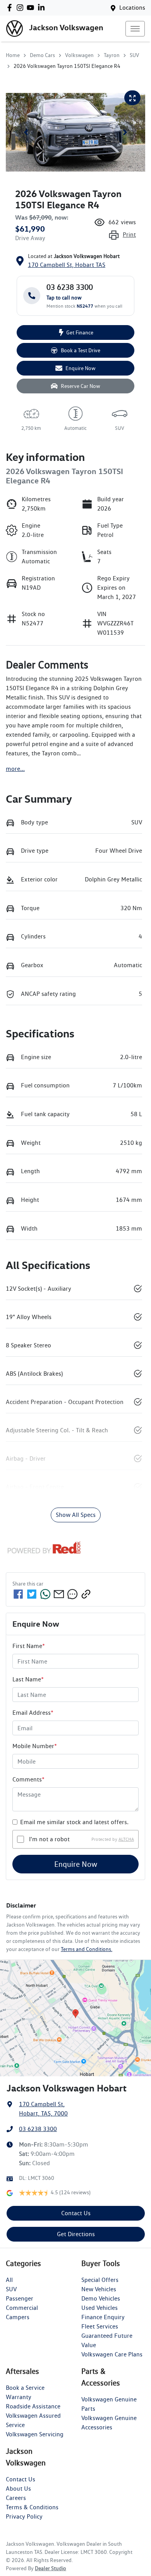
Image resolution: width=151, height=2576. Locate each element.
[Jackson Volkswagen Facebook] (11, 8)
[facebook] (18, 1594)
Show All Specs (76, 1515)
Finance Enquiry (103, 2317)
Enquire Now (76, 1864)
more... (15, 769)
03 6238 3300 (38, 2129)
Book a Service (25, 2388)
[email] (59, 1594)
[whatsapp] (45, 1594)
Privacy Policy (24, 2516)
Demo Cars (42, 55)
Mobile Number (35, 1746)
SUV (134, 55)
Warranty (19, 2397)
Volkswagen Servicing (35, 2434)
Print (129, 235)
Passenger (20, 2298)
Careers (16, 2498)
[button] (135, 29)
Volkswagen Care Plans (112, 2354)
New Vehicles (99, 2289)
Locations (132, 8)
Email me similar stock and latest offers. (74, 1822)
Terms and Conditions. (87, 1949)
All (9, 2280)
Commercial (22, 2308)
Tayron (112, 55)
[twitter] (32, 1594)
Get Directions (76, 2234)
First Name (29, 1646)
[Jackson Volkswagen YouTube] (32, 8)
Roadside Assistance (33, 2406)
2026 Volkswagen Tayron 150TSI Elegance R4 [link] (67, 66)
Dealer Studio (51, 2568)
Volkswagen (79, 55)
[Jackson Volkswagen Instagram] (21, 8)
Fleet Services (100, 2326)
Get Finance (80, 332)
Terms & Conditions (32, 2507)
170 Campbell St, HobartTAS (67, 265)
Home (13, 55)
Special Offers (100, 2280)
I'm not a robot (49, 1839)
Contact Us (76, 2213)
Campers (18, 2317)
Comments (28, 1779)
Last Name (28, 1679)
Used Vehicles (100, 2308)
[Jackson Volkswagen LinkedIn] (43, 8)
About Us (18, 2489)
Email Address (33, 1713)
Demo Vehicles (101, 2298)
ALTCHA (126, 1839)
